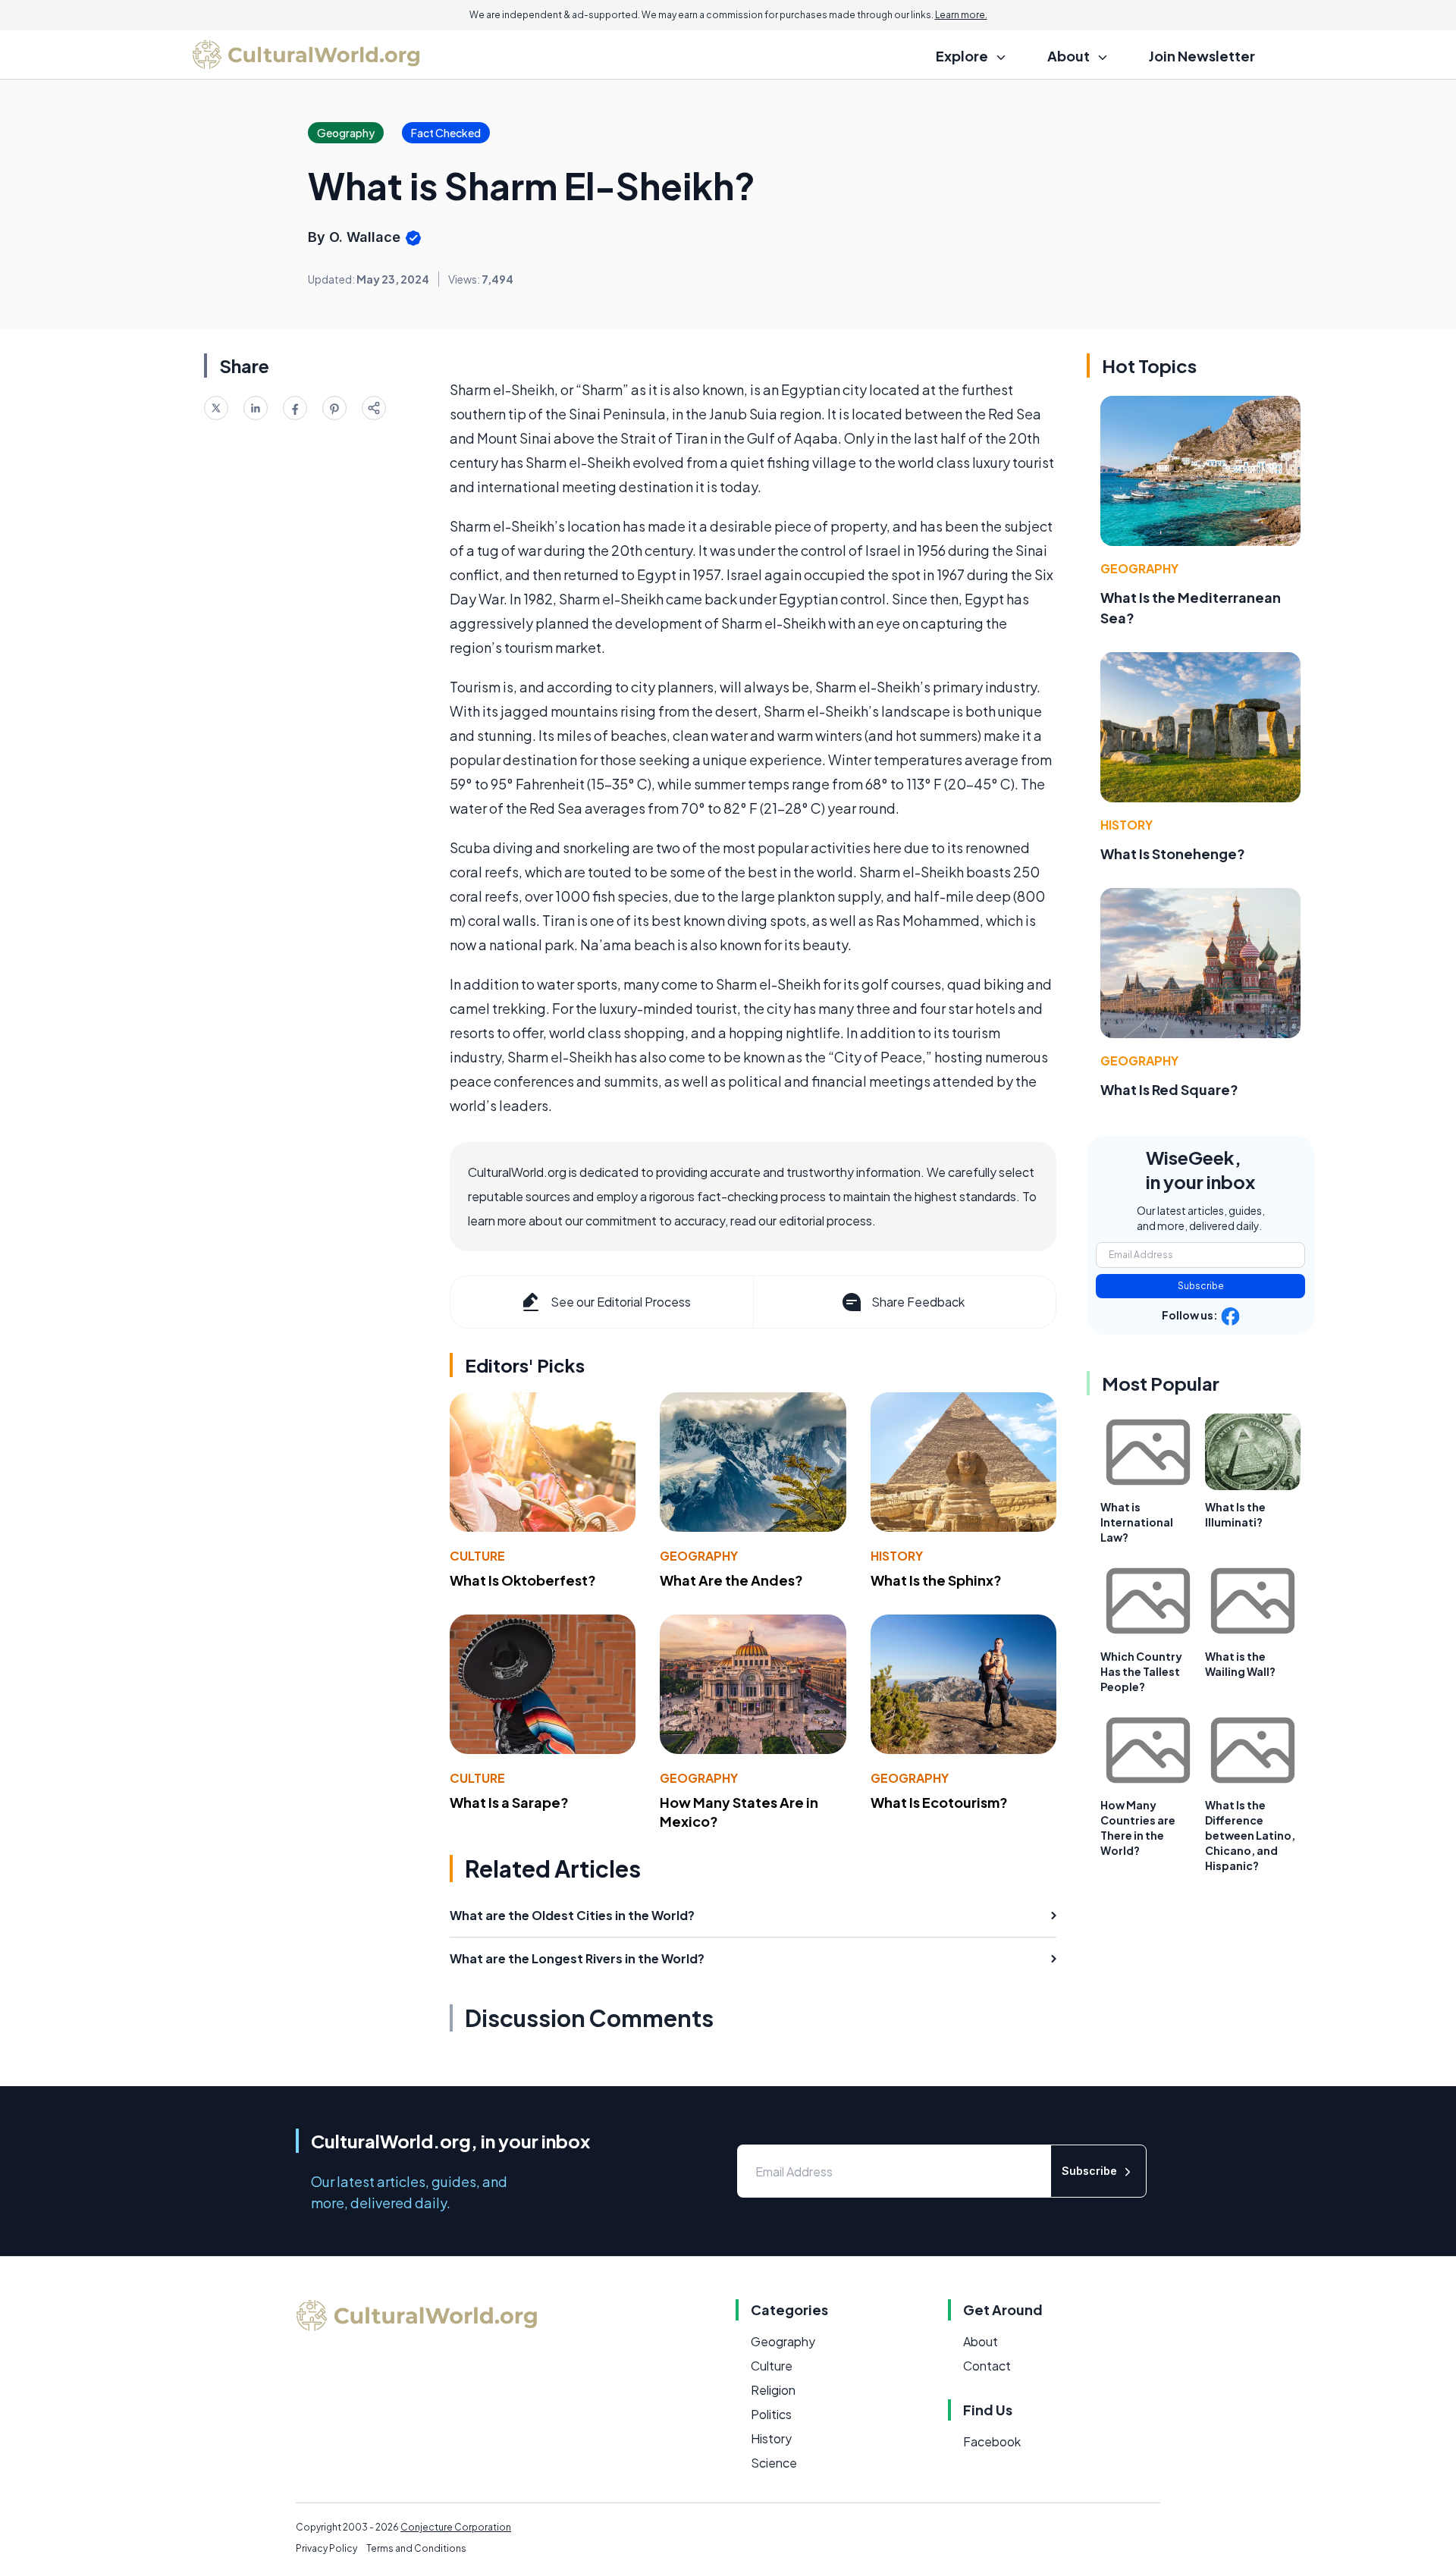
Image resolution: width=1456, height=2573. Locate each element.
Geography (699, 1556)
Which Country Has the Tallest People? (1141, 1671)
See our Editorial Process (621, 1302)
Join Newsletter (1202, 56)
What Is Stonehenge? (1173, 853)
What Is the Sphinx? (936, 1580)
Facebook (992, 2441)
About (981, 2341)
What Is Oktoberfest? (523, 1580)
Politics (771, 2414)
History (897, 1556)
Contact (987, 2366)
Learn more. (961, 15)
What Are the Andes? (731, 1580)
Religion (773, 2390)
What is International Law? (1137, 1522)
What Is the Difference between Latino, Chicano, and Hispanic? (1250, 1835)
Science (774, 2463)
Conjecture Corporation (456, 2527)
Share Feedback (918, 1302)
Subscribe (1201, 1286)
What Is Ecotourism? (939, 1802)
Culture (477, 1556)
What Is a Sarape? (509, 1802)
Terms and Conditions (416, 2548)
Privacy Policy (326, 2548)
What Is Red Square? (1169, 1089)
